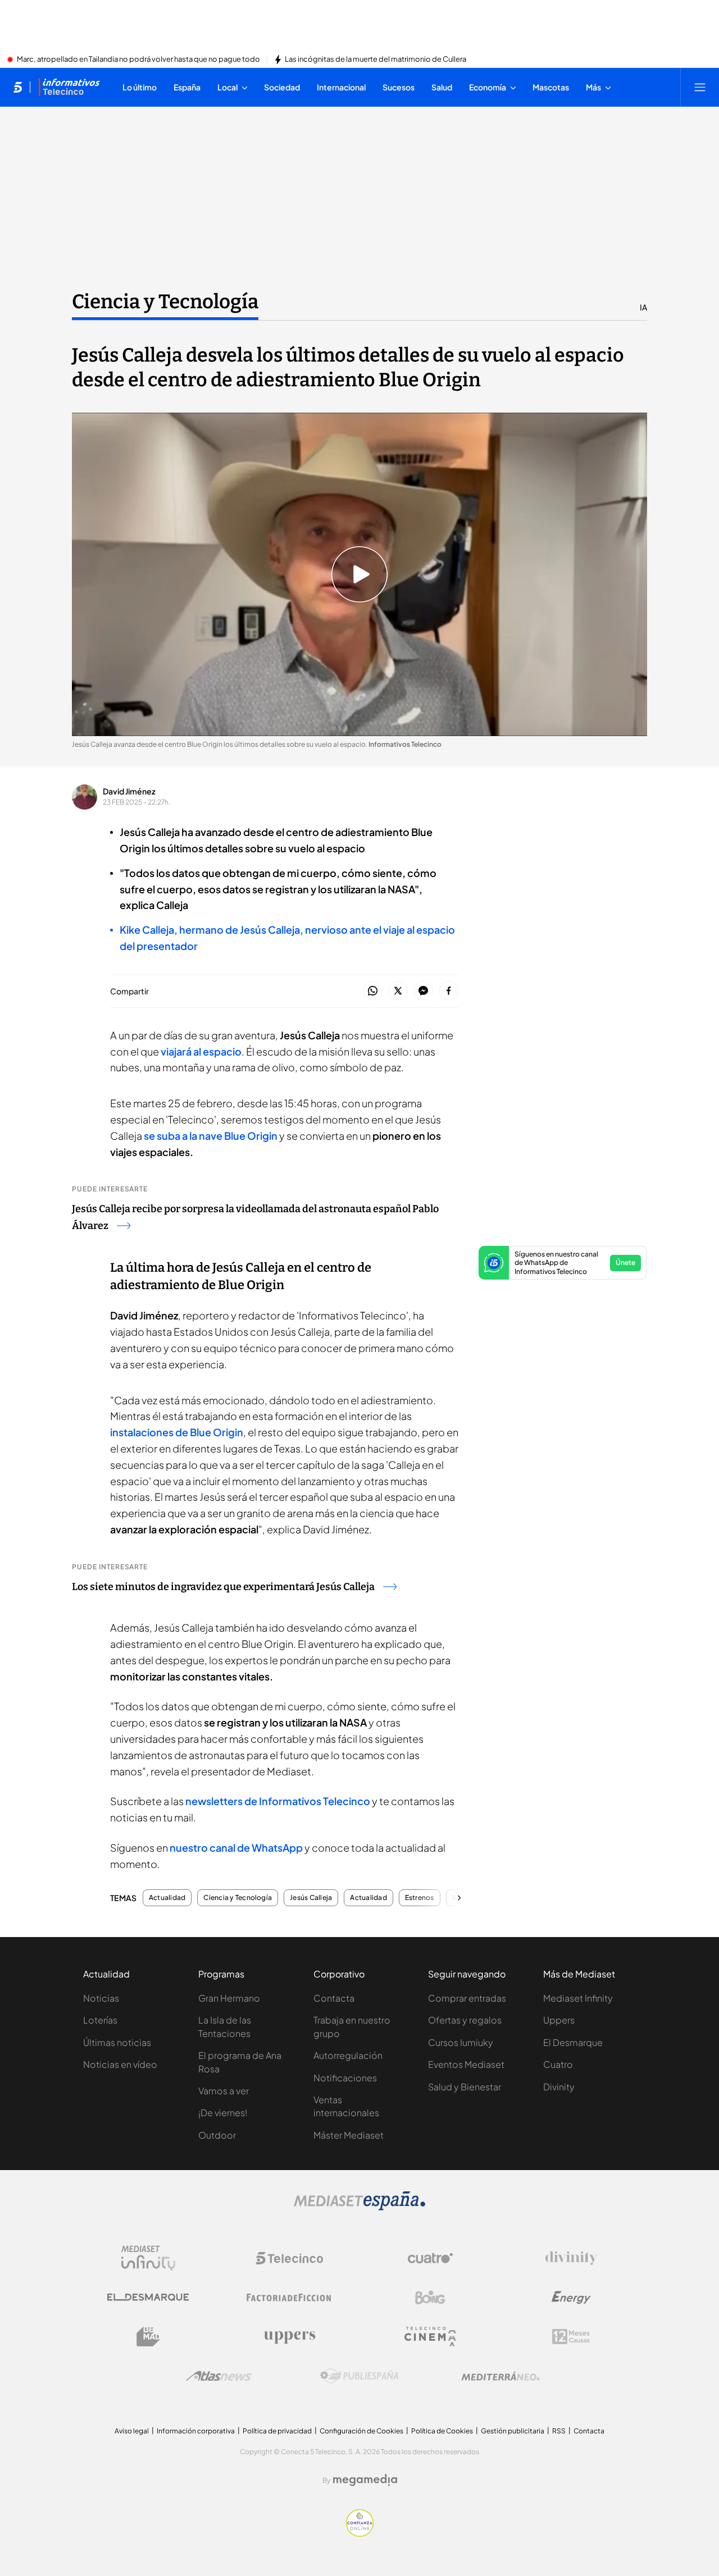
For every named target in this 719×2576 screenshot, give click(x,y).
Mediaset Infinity (578, 1998)
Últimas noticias (117, 2042)
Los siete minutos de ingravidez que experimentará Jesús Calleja (223, 1587)
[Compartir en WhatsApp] (373, 991)
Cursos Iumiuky (461, 2042)
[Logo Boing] (430, 2298)
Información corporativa (196, 2431)
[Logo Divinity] (571, 2258)
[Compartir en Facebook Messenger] (423, 991)
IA (643, 307)
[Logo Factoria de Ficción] (289, 2298)
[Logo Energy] (571, 2298)
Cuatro (558, 2064)
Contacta (334, 1998)
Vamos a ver (224, 2091)
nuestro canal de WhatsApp (236, 1847)
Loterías (100, 2020)
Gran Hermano (229, 1998)
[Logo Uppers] (289, 2337)
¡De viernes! (223, 2113)
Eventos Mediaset (466, 2064)
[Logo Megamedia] (365, 2480)
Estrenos (420, 1898)
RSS (559, 2431)
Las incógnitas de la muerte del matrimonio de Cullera (376, 60)
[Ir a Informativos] (69, 87)
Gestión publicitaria (513, 2431)
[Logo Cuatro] (430, 2258)
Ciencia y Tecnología (165, 302)
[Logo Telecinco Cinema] (430, 2337)
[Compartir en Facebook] (449, 991)
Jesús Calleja (311, 1898)
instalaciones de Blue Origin (177, 1432)
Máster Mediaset (349, 2135)
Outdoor (217, 2135)
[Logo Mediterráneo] (500, 2376)
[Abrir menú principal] (700, 87)
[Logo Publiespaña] (359, 2376)
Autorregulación (348, 2055)
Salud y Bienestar (465, 2087)
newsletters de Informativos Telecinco (278, 1801)
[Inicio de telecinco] (18, 87)
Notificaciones (345, 2078)
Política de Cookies (442, 2431)
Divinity (559, 2087)
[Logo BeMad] (148, 2337)
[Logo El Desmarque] (148, 2297)
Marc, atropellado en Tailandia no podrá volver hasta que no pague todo (138, 60)
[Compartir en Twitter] (398, 991)
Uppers (559, 2020)
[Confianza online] (360, 2533)
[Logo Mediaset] (359, 2207)
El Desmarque (573, 2042)
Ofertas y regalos (465, 2020)
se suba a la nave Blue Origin (211, 1136)
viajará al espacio (200, 1051)
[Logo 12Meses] (571, 2337)
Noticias (101, 1998)
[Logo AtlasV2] (219, 2376)
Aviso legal (132, 2431)
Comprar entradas (467, 1998)
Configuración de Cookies (361, 2431)
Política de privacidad (277, 2431)
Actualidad (167, 1898)
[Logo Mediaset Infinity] (148, 2258)
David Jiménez (129, 791)
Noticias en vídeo (120, 2064)
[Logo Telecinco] (289, 2258)
